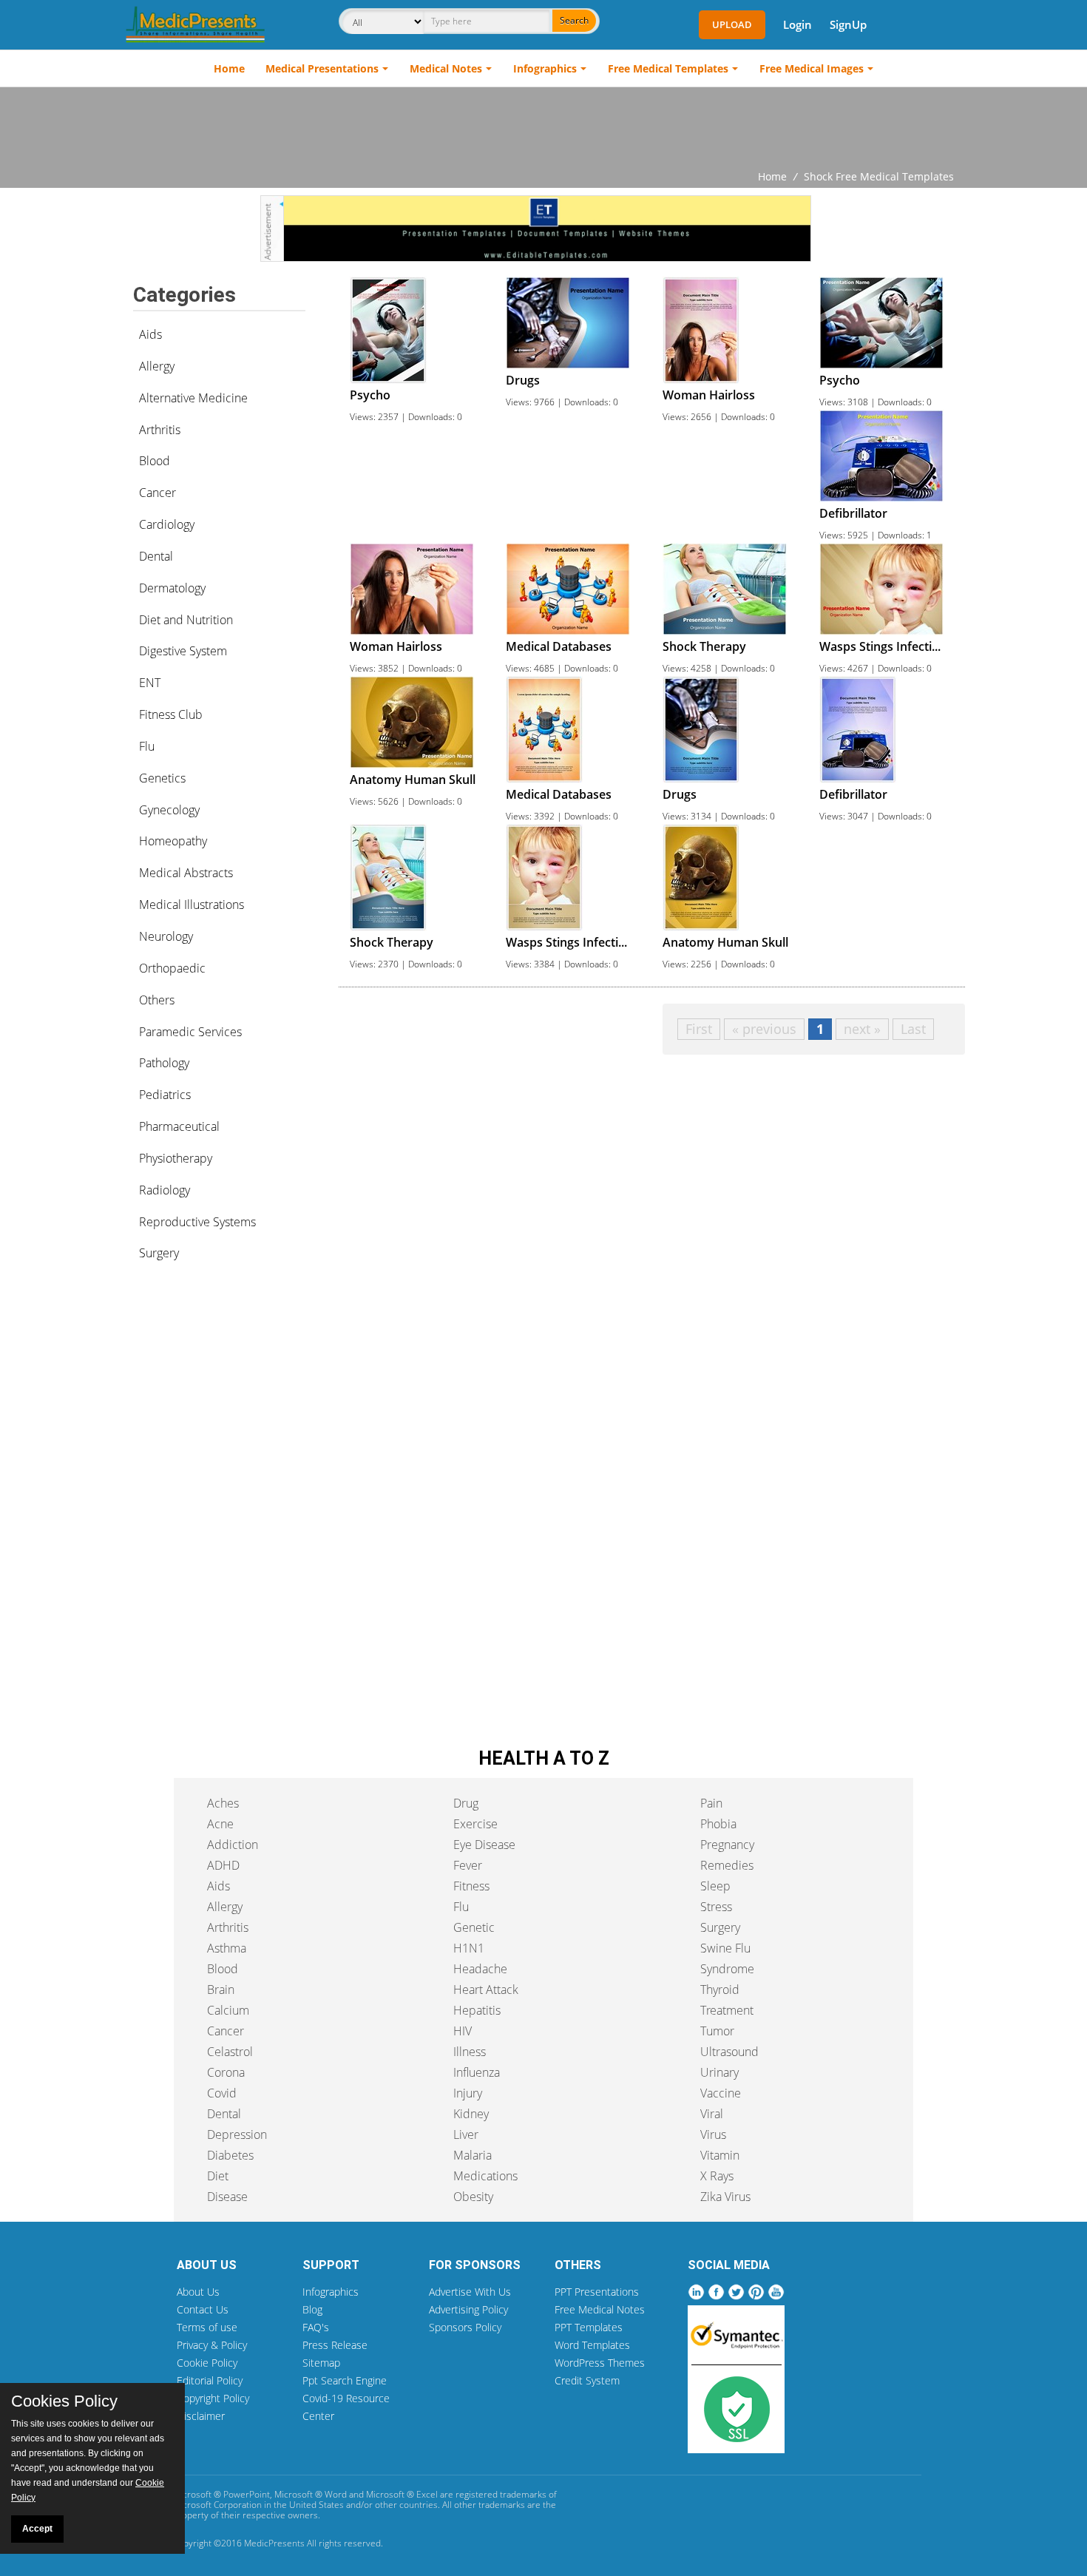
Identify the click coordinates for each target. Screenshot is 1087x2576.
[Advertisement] (543, 128)
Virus (713, 2134)
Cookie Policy (207, 2363)
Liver (466, 2134)
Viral (712, 2114)
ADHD (223, 1865)
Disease (227, 2197)
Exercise (475, 1824)
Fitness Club (171, 714)
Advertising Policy (468, 2309)
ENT (150, 683)
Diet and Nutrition (186, 620)
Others (157, 1000)
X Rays (717, 2176)
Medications (485, 2176)
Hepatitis (477, 2010)
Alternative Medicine (193, 398)
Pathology (164, 1063)
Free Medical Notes (600, 2309)
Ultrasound (729, 2052)
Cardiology (167, 524)
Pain (711, 1803)
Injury (468, 2093)
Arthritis (160, 430)
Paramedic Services (190, 1032)
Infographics (545, 68)
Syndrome (727, 1969)
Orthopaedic (172, 968)
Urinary (719, 2072)
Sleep (715, 1886)
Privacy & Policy (212, 2345)
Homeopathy (173, 841)
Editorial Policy (210, 2380)
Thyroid (720, 1990)
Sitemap (321, 2363)
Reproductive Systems (197, 1222)
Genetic (474, 1927)
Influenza (477, 2072)
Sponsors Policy (465, 2327)
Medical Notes (446, 68)
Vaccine (721, 2093)
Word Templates (592, 2345)
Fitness (471, 1886)
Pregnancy (727, 1845)
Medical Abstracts (186, 873)
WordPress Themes (600, 2363)
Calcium (228, 2010)
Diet (218, 2176)
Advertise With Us (470, 2292)
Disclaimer (201, 2416)
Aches (223, 1803)
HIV (463, 2031)
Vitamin (720, 2155)
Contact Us (203, 2309)
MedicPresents (274, 2543)
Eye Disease (484, 1845)
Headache (480, 1969)
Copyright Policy (213, 2398)
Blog (312, 2309)
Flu (147, 746)
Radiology (165, 1190)
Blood (155, 461)
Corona (226, 2072)
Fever (468, 1865)
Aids (150, 334)
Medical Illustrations (192, 905)
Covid (222, 2093)
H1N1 (469, 1948)
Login (798, 24)
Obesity (473, 2197)
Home (229, 68)
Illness (470, 2052)
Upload (732, 24)
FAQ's (316, 2327)
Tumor (717, 2031)
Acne (220, 1824)
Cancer (158, 493)
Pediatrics (165, 1095)
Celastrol (230, 2052)
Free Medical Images (812, 68)
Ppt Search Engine (345, 2380)
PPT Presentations (597, 2292)
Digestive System (183, 651)
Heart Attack (486, 1990)
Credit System (587, 2380)
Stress (716, 1907)
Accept (37, 2529)
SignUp (848, 24)
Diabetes (230, 2155)
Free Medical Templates (668, 68)
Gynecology (169, 810)
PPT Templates (589, 2327)
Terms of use (207, 2327)
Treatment (727, 2010)
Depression (237, 2134)
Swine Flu (725, 1948)
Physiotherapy (176, 1158)
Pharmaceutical (179, 1126)
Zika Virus (725, 2197)
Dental (156, 556)
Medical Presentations (322, 68)
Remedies (727, 1865)
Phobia (718, 1824)
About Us (198, 2292)
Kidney (471, 2114)
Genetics (162, 778)
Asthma (227, 1948)
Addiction (233, 1845)
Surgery (159, 1253)
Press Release (335, 2345)
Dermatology (172, 588)
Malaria (473, 2155)
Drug (466, 1803)
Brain (221, 1990)
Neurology (166, 936)
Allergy (157, 366)
